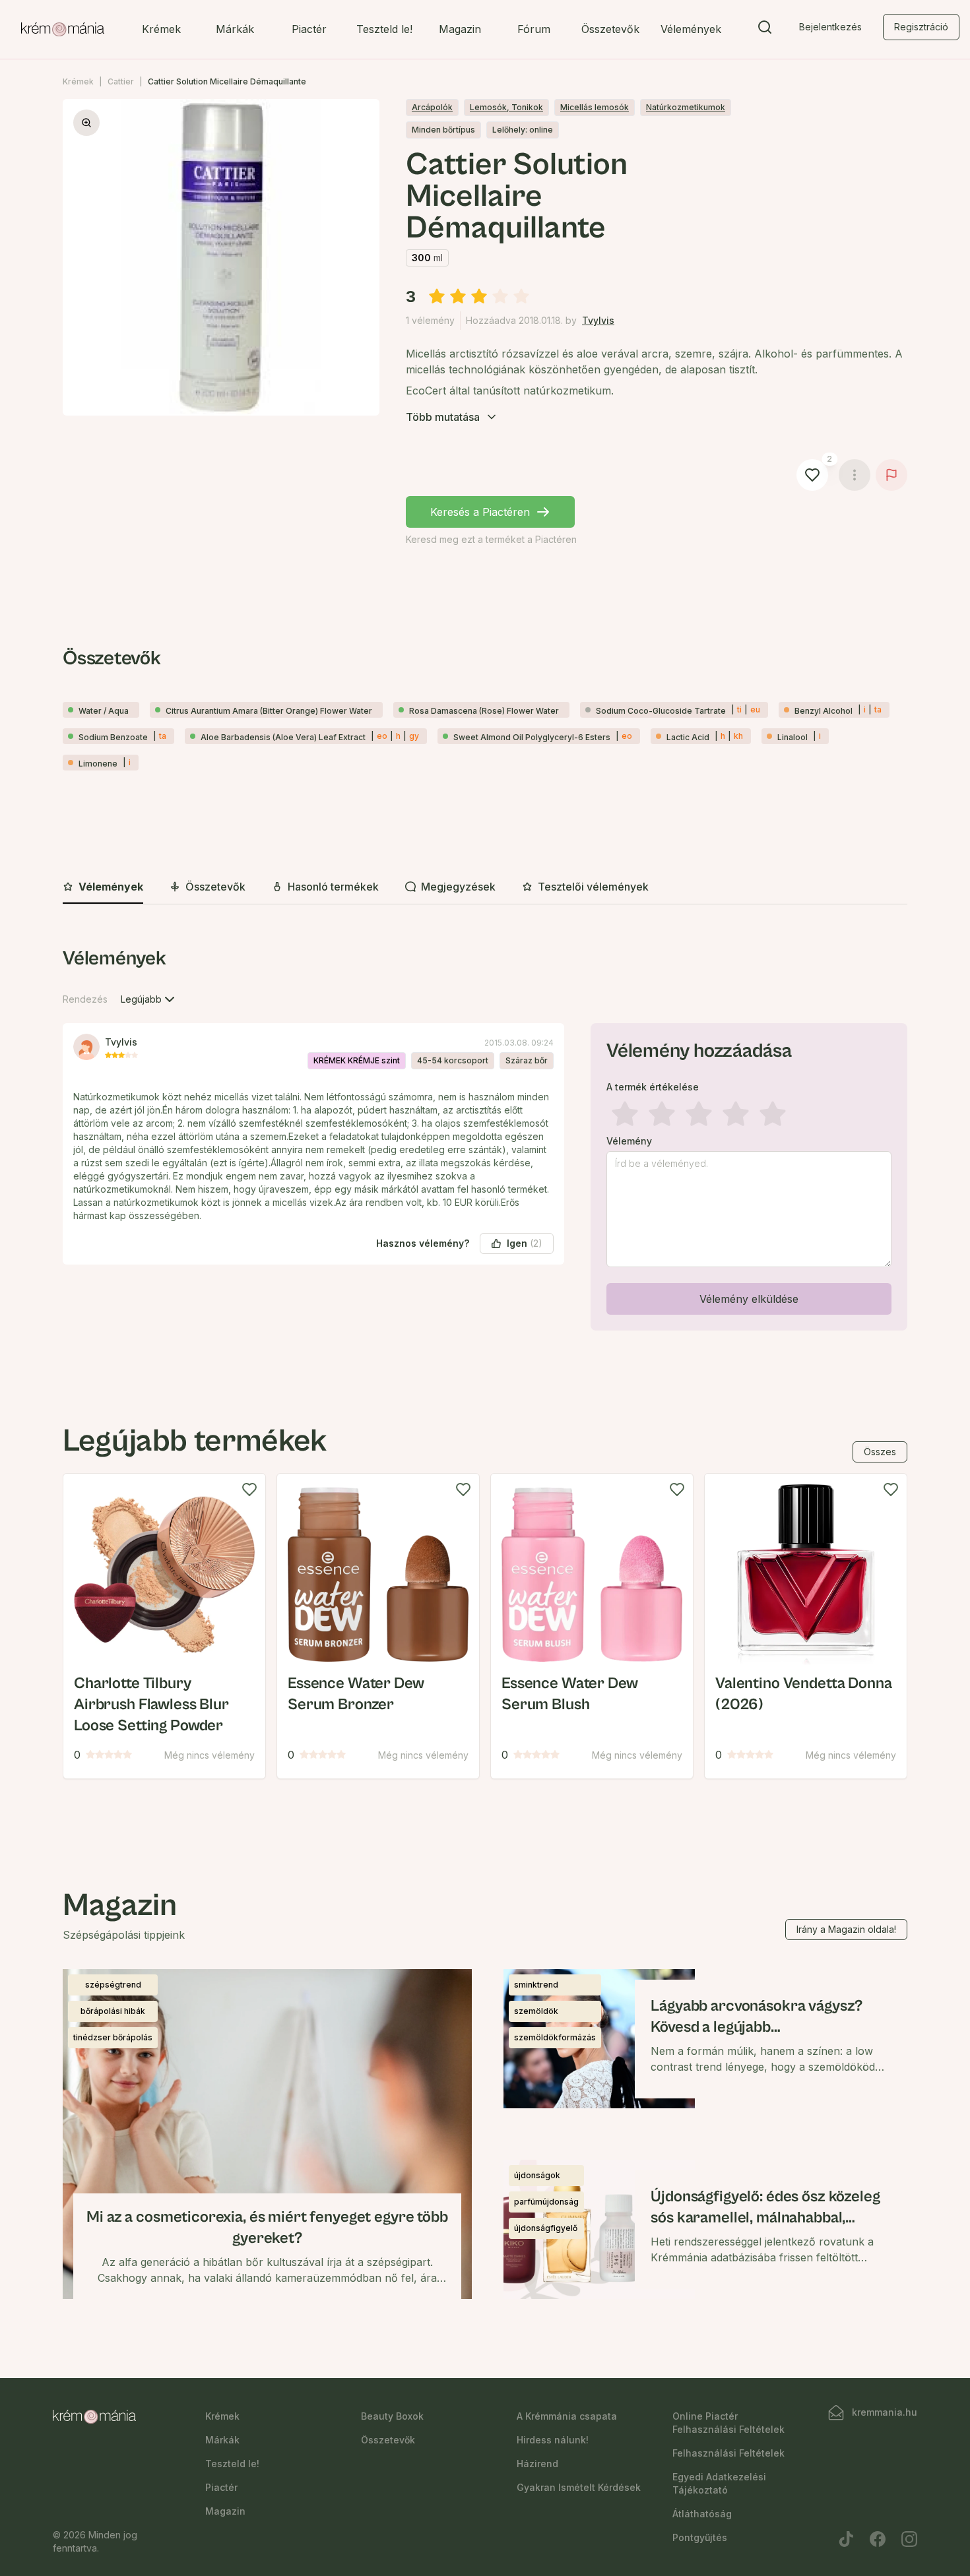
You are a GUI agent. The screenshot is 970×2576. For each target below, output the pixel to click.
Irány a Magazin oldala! (846, 1929)
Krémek (161, 29)
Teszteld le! (384, 29)
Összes (880, 1452)
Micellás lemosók (595, 107)
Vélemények (691, 29)
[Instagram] (909, 2539)
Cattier (121, 81)
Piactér (309, 29)
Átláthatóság (702, 2514)
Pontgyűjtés (700, 2537)
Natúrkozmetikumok (686, 107)
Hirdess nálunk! (553, 2440)
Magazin (460, 29)
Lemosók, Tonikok (506, 107)
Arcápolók (432, 107)
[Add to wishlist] (249, 1490)
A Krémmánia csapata (567, 2416)
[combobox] (149, 999)
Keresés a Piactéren (480, 512)
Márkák (235, 29)
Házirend (537, 2464)
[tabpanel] (485, 1141)
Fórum (534, 29)
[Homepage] (63, 30)
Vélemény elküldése (749, 1299)
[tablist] (485, 888)
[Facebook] (878, 2539)
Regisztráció (921, 27)
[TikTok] (846, 2539)
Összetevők (610, 29)
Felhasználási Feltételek (728, 2453)
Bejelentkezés (830, 27)
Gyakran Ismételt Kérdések (579, 2487)
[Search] (765, 30)
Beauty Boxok (392, 2416)
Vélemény (629, 1141)
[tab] (103, 887)
